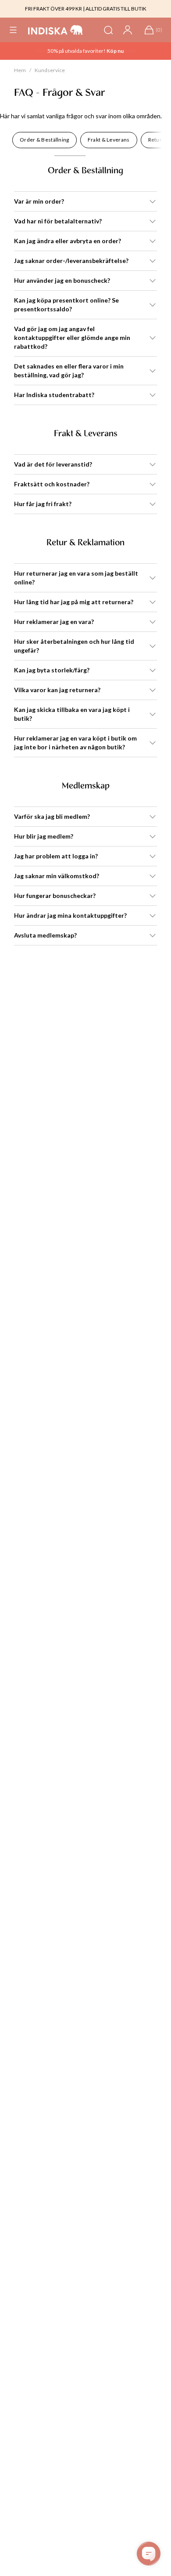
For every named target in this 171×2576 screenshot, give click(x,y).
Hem (20, 70)
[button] (13, 30)
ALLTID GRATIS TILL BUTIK (116, 9)
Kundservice (50, 70)
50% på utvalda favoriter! (77, 51)
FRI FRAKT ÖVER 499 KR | (55, 9)
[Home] (55, 30)
